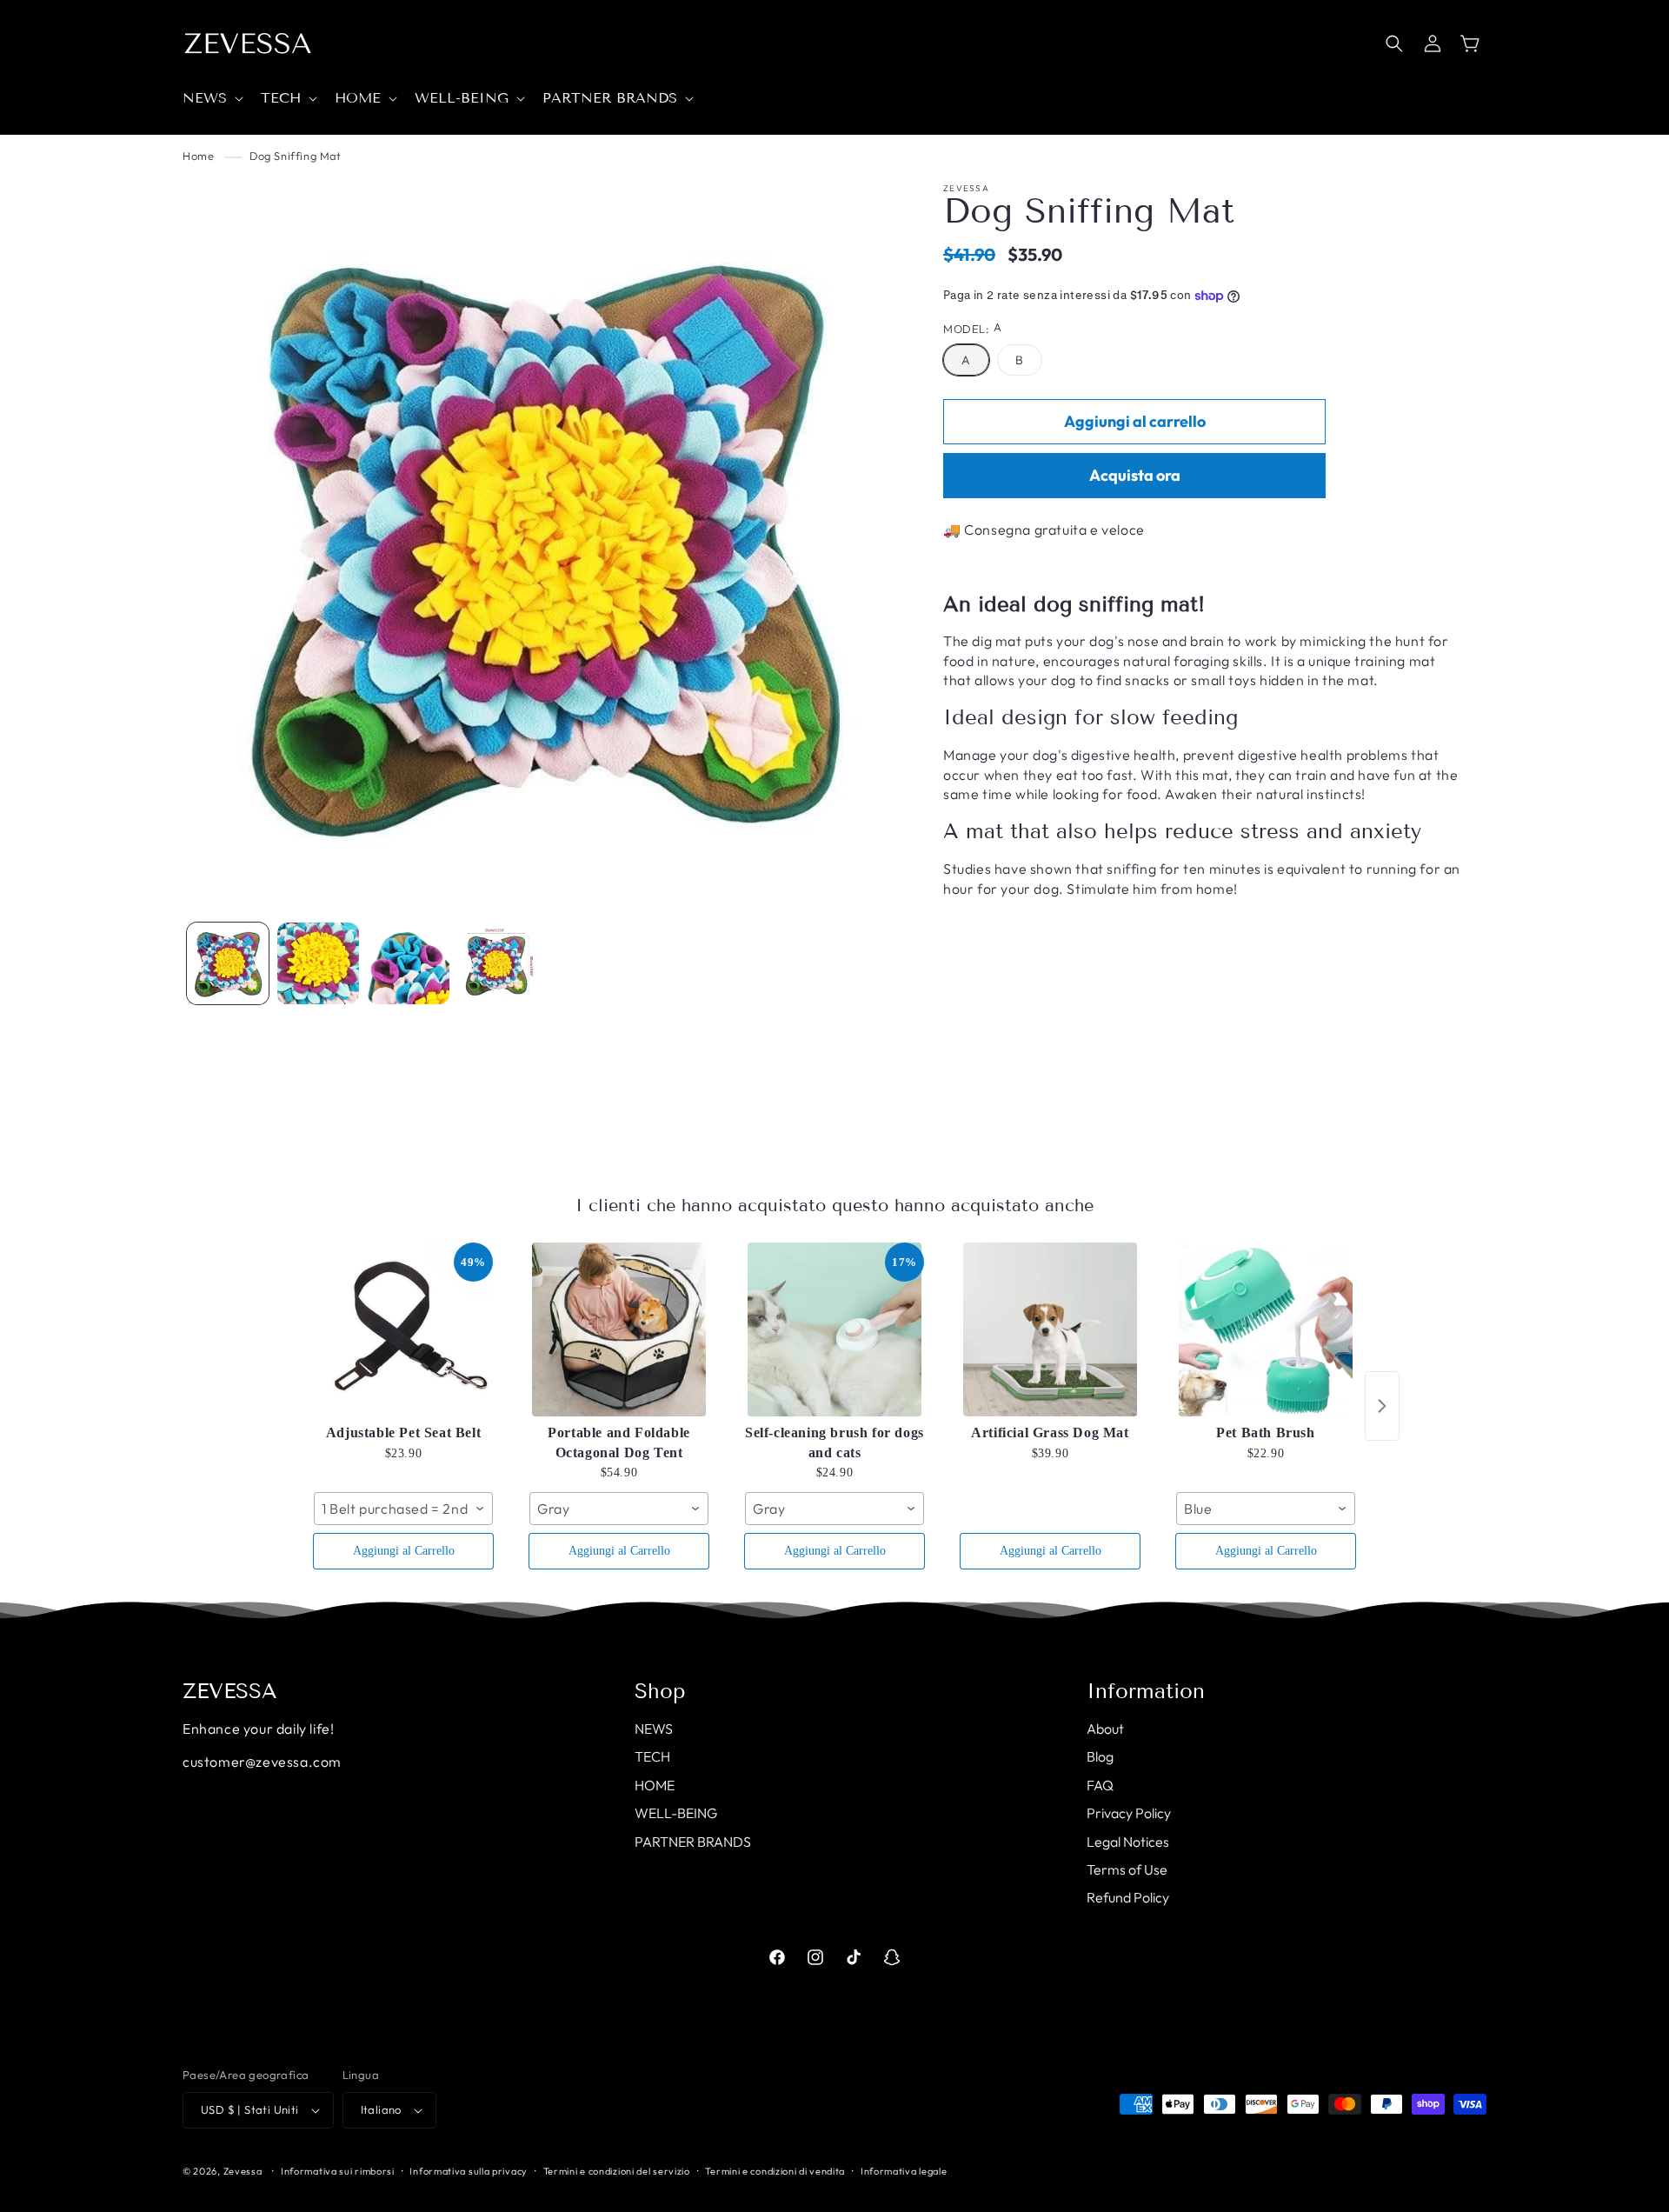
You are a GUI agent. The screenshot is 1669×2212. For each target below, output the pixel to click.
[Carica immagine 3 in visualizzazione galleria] (318, 963)
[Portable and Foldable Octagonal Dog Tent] (619, 1329)
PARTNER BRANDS (693, 1842)
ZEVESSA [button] (230, 1691)
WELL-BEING (676, 1813)
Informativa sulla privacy (469, 2171)
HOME (655, 1785)
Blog (1100, 1756)
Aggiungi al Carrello (404, 1551)
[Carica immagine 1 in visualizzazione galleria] (228, 963)
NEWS (654, 1729)
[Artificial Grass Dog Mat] (1050, 1329)
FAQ (1100, 1785)
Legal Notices (1128, 1842)
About (1105, 1729)
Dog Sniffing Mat (296, 156)
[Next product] (1382, 1406)
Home (198, 156)
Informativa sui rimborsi (338, 2171)
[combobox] (403, 1509)
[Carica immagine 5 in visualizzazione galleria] (499, 963)
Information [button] (1146, 1691)
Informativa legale (904, 2171)
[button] (211, 99)
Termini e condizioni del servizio (617, 2171)
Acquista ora (1135, 475)
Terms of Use (1127, 1869)
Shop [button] (660, 1691)
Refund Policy (1128, 1897)
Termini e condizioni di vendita (775, 2171)
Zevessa (243, 2171)
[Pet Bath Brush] (1266, 1329)
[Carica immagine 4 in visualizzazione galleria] (409, 963)
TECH (652, 1756)
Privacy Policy (1129, 1813)
